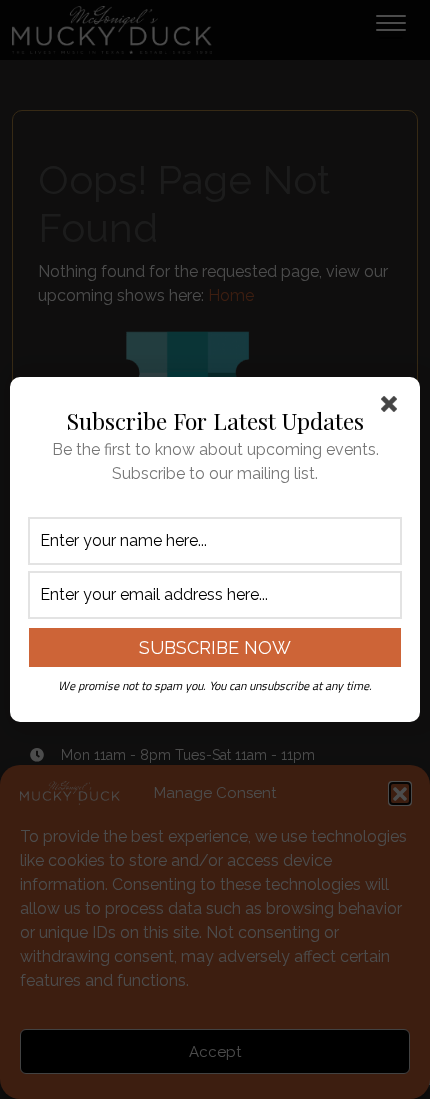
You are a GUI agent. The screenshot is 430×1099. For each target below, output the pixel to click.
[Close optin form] (393, 408)
